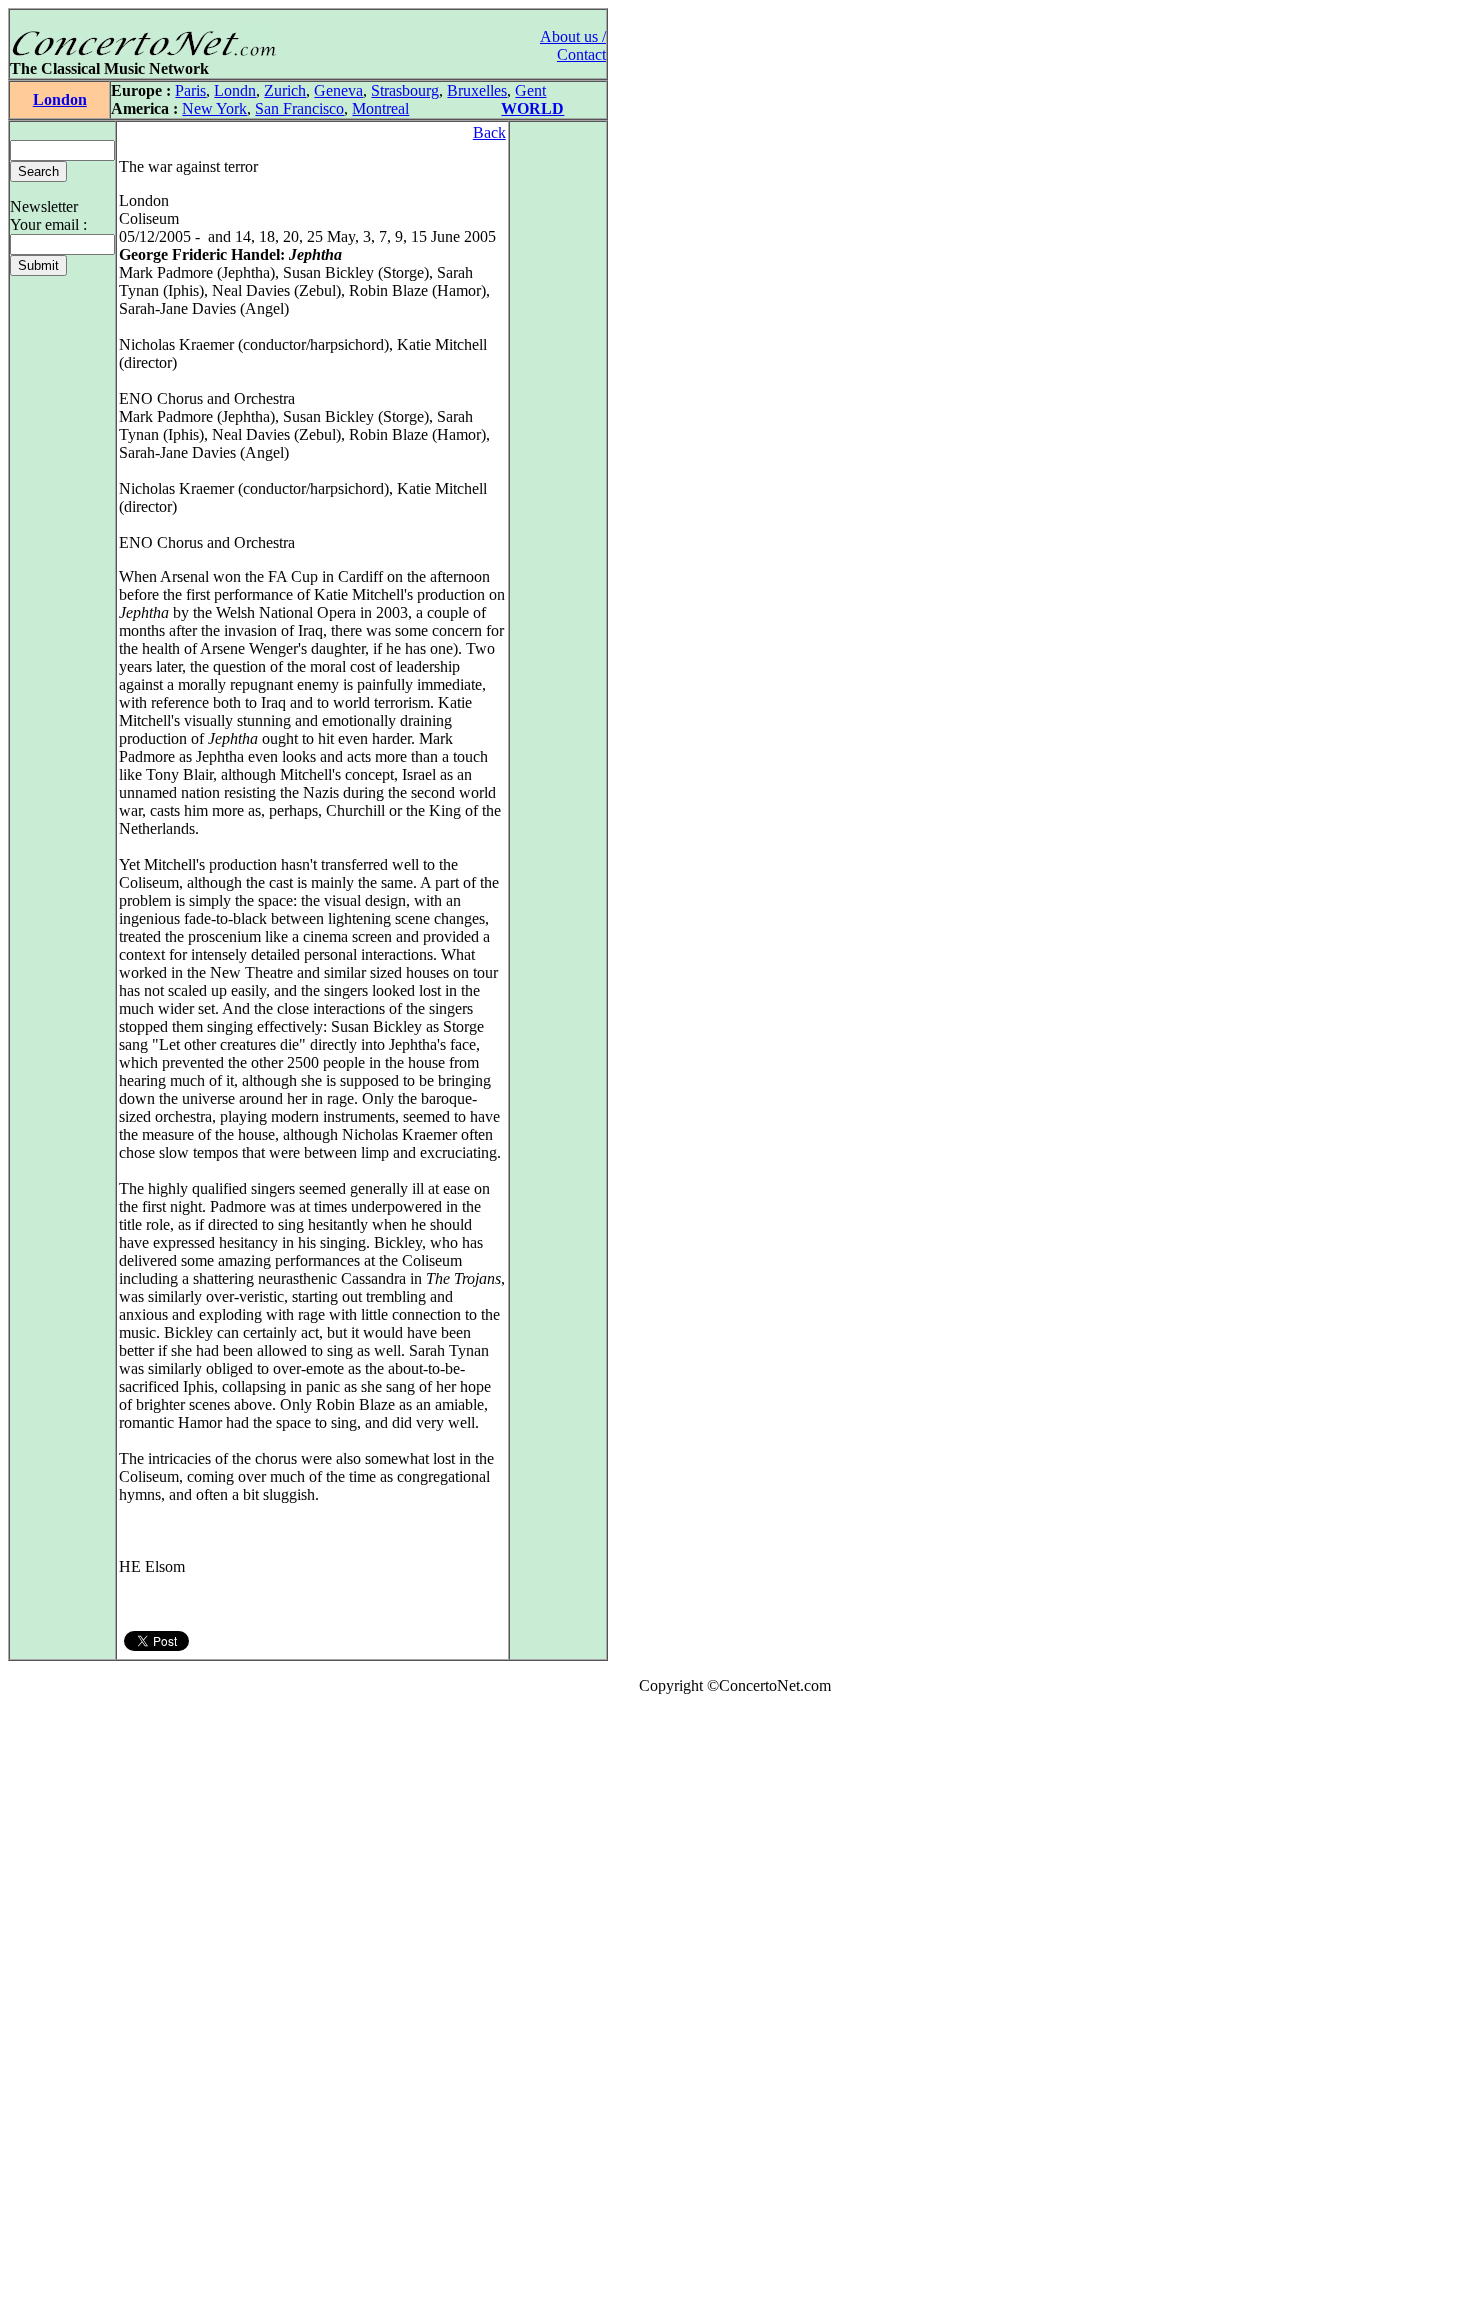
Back (489, 132)
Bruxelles (477, 90)
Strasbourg (405, 90)
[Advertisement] (68, 2011)
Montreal (380, 108)
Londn (235, 90)
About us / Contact (573, 45)
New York (214, 108)
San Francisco (299, 108)
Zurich (285, 90)
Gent (530, 90)
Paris (190, 90)
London (60, 99)
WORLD (532, 108)
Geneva (338, 90)
